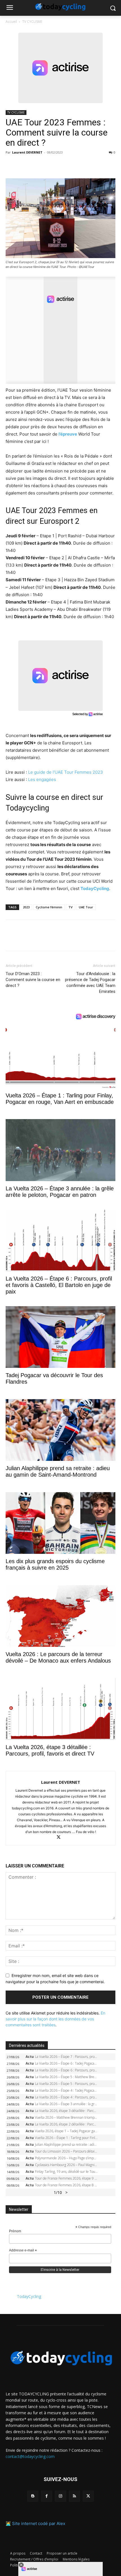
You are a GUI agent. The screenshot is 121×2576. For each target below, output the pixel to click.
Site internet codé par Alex (39, 2523)
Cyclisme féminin (49, 907)
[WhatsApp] (50, 165)
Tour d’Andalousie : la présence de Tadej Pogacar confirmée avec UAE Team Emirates (90, 983)
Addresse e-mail (23, 2251)
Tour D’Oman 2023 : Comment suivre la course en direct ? (33, 980)
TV (70, 907)
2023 (26, 907)
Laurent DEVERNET (27, 152)
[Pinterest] (37, 165)
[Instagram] (60, 2496)
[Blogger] (33, 2496)
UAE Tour (86, 907)
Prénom (15, 2231)
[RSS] (74, 2496)
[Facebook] (11, 165)
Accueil (11, 22)
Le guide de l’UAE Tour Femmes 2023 (66, 772)
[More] (76, 165)
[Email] (63, 165)
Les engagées (42, 779)
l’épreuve (68, 434)
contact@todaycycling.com (30, 2456)
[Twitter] (24, 165)
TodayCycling (29, 2296)
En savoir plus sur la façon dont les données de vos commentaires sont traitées (55, 2019)
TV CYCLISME (32, 22)
